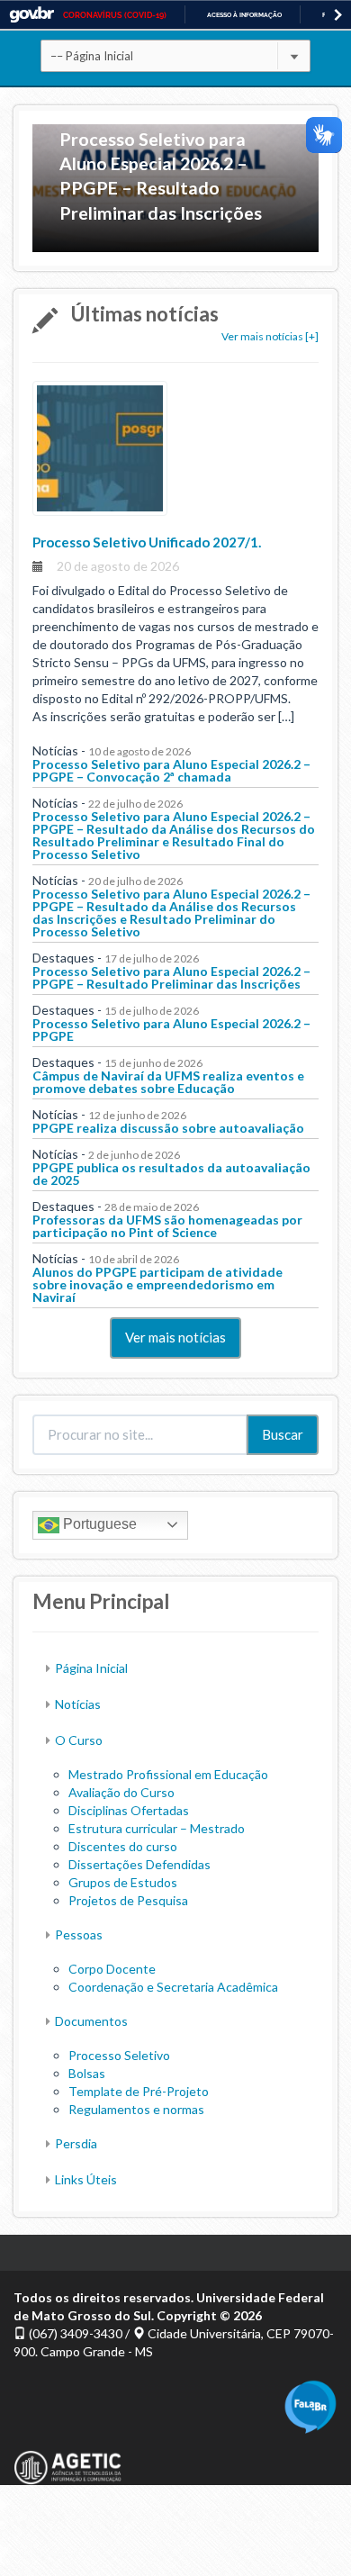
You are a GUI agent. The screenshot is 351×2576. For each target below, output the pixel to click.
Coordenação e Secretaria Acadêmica (173, 1987)
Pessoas (79, 1934)
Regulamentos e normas (136, 2109)
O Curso (79, 1740)
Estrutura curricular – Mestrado (157, 1828)
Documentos (91, 2021)
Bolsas (87, 2073)
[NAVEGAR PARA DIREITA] (338, 15)
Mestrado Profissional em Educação (168, 1774)
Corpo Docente (112, 1969)
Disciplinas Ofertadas (129, 1810)
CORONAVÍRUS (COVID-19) (115, 15)
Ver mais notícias (175, 1337)
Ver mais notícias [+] (270, 336)
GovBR (31, 15)
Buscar (283, 1434)
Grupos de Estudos (123, 1882)
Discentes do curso (123, 1846)
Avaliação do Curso (121, 1792)
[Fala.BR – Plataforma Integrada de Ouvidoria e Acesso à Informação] (310, 2405)
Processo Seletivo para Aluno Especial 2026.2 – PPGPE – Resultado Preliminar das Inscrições (161, 176)
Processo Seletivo (119, 2055)
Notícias (78, 1704)
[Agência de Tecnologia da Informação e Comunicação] (67, 2458)
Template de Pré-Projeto (139, 2091)
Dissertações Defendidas (139, 1864)
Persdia (76, 2143)
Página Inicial (91, 1668)
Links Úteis (86, 2179)
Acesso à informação (244, 15)
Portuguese (98, 1524)
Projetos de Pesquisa (128, 1900)
